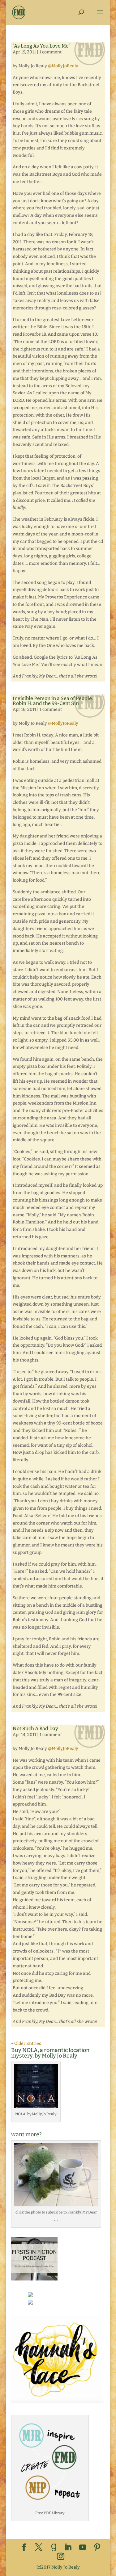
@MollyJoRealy (63, 66)
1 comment (50, 52)
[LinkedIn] (68, 2548)
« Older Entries (26, 2043)
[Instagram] (61, 2557)
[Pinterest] (97, 2548)
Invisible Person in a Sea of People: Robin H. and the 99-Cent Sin (53, 701)
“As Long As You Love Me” (42, 46)
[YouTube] (83, 2548)
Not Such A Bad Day (35, 1729)
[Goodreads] (54, 2548)
